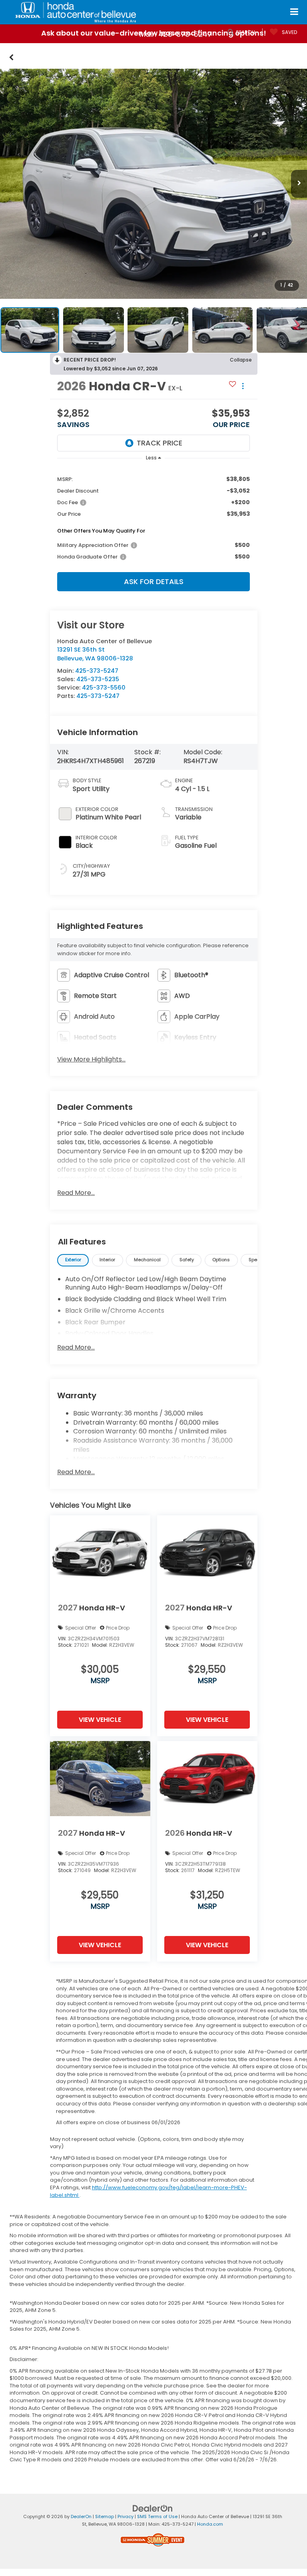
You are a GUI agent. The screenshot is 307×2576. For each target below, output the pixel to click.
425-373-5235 (98, 679)
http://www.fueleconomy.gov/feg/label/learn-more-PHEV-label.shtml (149, 2191)
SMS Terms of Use (157, 2516)
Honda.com (210, 2524)
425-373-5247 (97, 671)
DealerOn (81, 2516)
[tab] (73, 1260)
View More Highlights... (91, 1059)
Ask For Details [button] (154, 581)
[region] (153, 517)
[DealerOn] (153, 2508)
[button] (11, 56)
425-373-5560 (104, 687)
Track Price (159, 443)
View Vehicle (100, 1720)
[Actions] (243, 386)
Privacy (126, 2516)
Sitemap (105, 2516)
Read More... (76, 1193)
